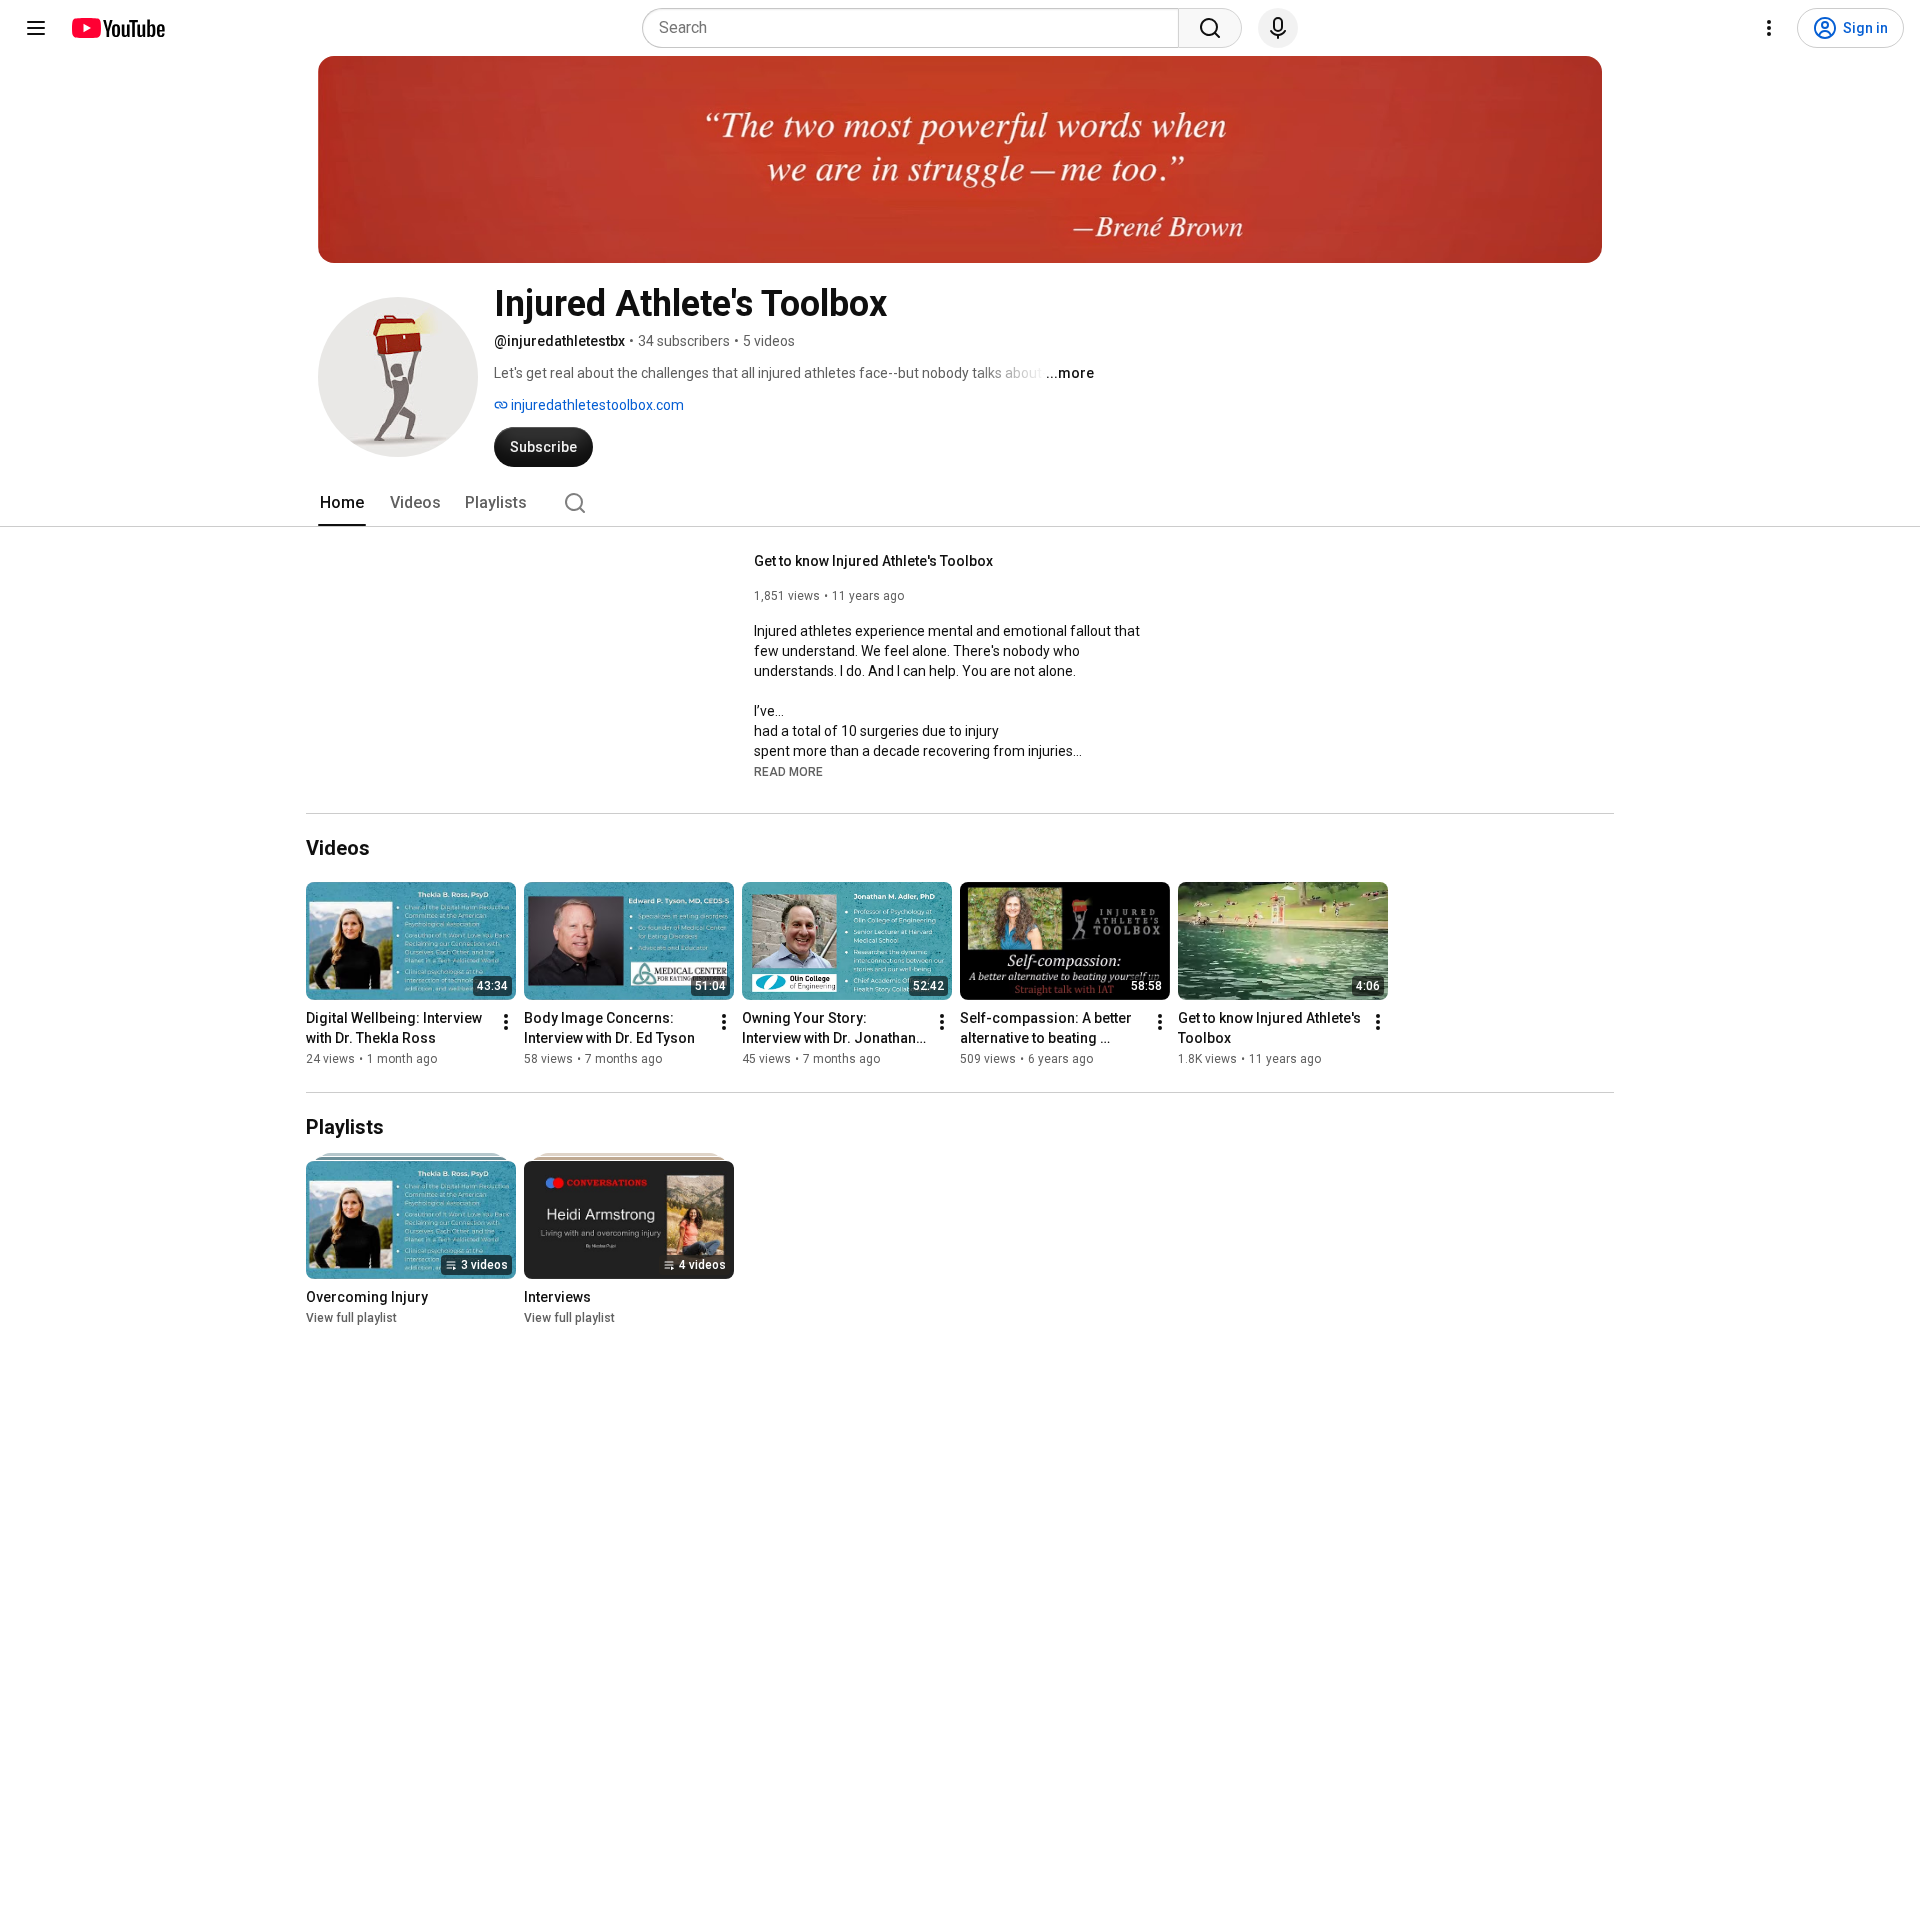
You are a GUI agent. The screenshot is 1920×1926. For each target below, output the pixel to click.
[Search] (1210, 28)
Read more (788, 772)
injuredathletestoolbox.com (596, 405)
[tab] (342, 503)
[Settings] (1769, 28)
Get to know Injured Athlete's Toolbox (873, 561)
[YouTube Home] (117, 28)
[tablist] (960, 503)
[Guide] (36, 28)
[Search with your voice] (1278, 28)
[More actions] (506, 1022)
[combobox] (916, 28)
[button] (788, 771)
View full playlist (351, 1318)
